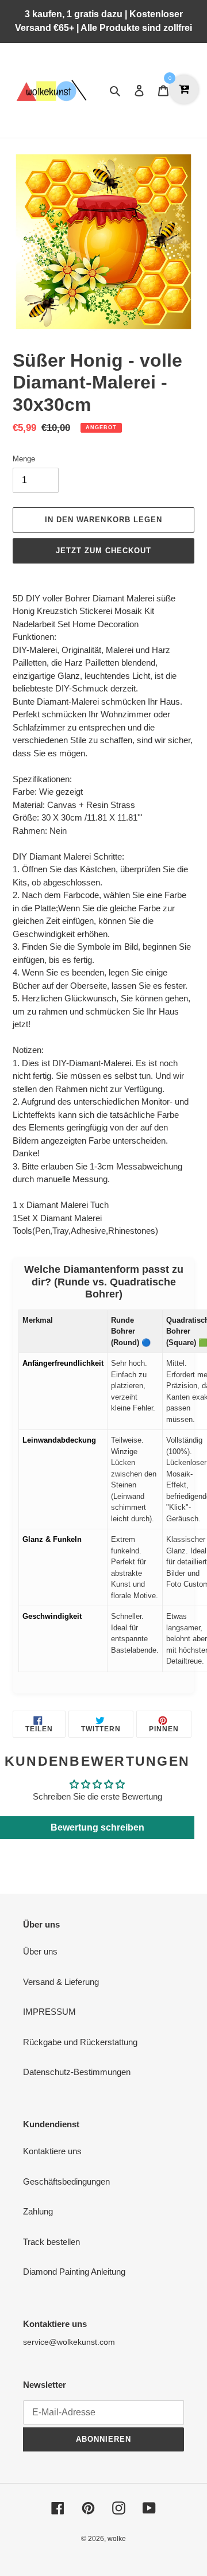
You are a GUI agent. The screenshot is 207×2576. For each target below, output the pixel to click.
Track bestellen (51, 2242)
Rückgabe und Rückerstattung (80, 2042)
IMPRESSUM (49, 2012)
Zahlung (38, 2211)
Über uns (40, 1951)
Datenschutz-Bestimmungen (77, 2072)
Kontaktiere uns (52, 2151)
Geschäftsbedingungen (66, 2181)
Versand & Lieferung (61, 1982)
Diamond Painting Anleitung (74, 2272)
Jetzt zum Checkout (104, 551)
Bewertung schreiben (97, 1827)
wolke (117, 2539)
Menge (24, 459)
